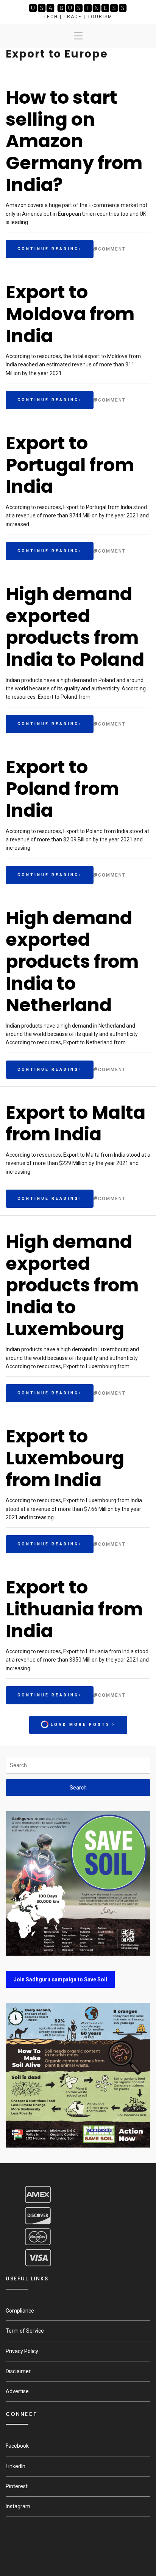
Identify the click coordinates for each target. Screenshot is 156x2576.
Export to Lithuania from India (74, 1609)
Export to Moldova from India (70, 314)
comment (112, 249)
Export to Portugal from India (70, 465)
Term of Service (25, 2331)
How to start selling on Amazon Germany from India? (74, 141)
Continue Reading (48, 249)
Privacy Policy (22, 2351)
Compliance (20, 2311)
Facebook (17, 2446)
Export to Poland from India (62, 789)
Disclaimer (18, 2371)
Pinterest (17, 2486)
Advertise (17, 2391)
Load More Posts (80, 1725)
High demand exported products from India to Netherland (72, 962)
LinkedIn (16, 2466)
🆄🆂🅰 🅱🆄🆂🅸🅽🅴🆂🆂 (78, 8)
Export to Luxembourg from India (65, 1458)
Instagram (18, 2506)
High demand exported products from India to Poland (75, 627)
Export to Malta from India (76, 1124)
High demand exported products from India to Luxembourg (72, 1285)
